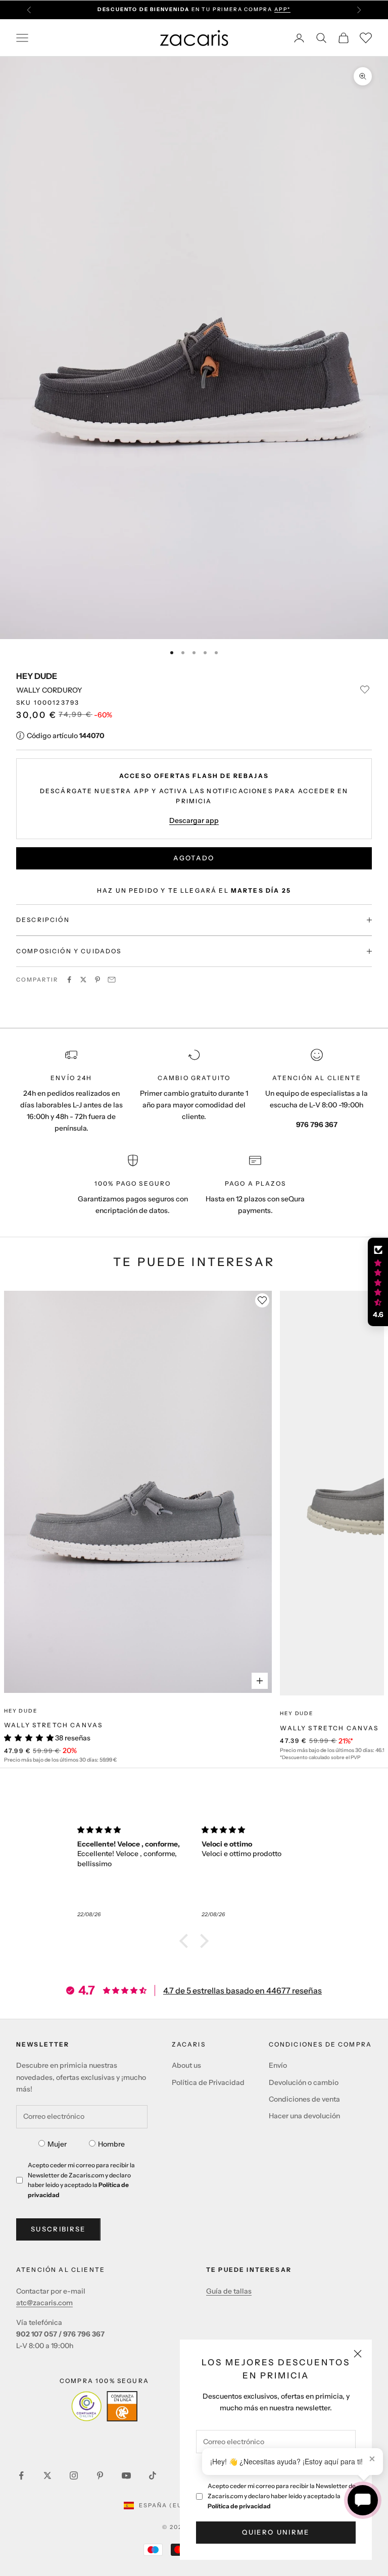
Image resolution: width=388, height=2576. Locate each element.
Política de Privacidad (208, 2082)
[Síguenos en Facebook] (21, 2475)
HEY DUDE (37, 676)
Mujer (57, 2144)
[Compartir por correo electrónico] (112, 980)
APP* (282, 9)
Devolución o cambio (304, 2082)
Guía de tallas (229, 2291)
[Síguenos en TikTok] (153, 2475)
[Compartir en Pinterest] (98, 980)
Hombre (111, 2144)
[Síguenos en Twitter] (47, 2475)
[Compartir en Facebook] (69, 980)
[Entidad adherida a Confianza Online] (104, 2406)
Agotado (194, 858)
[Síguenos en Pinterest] (100, 2475)
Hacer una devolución (304, 2116)
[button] (186, 1941)
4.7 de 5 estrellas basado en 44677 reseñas (243, 1990)
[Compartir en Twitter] (83, 980)
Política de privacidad (239, 2506)
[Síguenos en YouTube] (126, 2475)
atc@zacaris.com (44, 2303)
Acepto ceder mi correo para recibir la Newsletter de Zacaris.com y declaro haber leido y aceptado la (282, 2496)
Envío (278, 2065)
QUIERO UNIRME (276, 2532)
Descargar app (194, 820)
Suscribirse (58, 2229)
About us (186, 2065)
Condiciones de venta (304, 2099)
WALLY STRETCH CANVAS (53, 1725)
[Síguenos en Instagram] (74, 2475)
